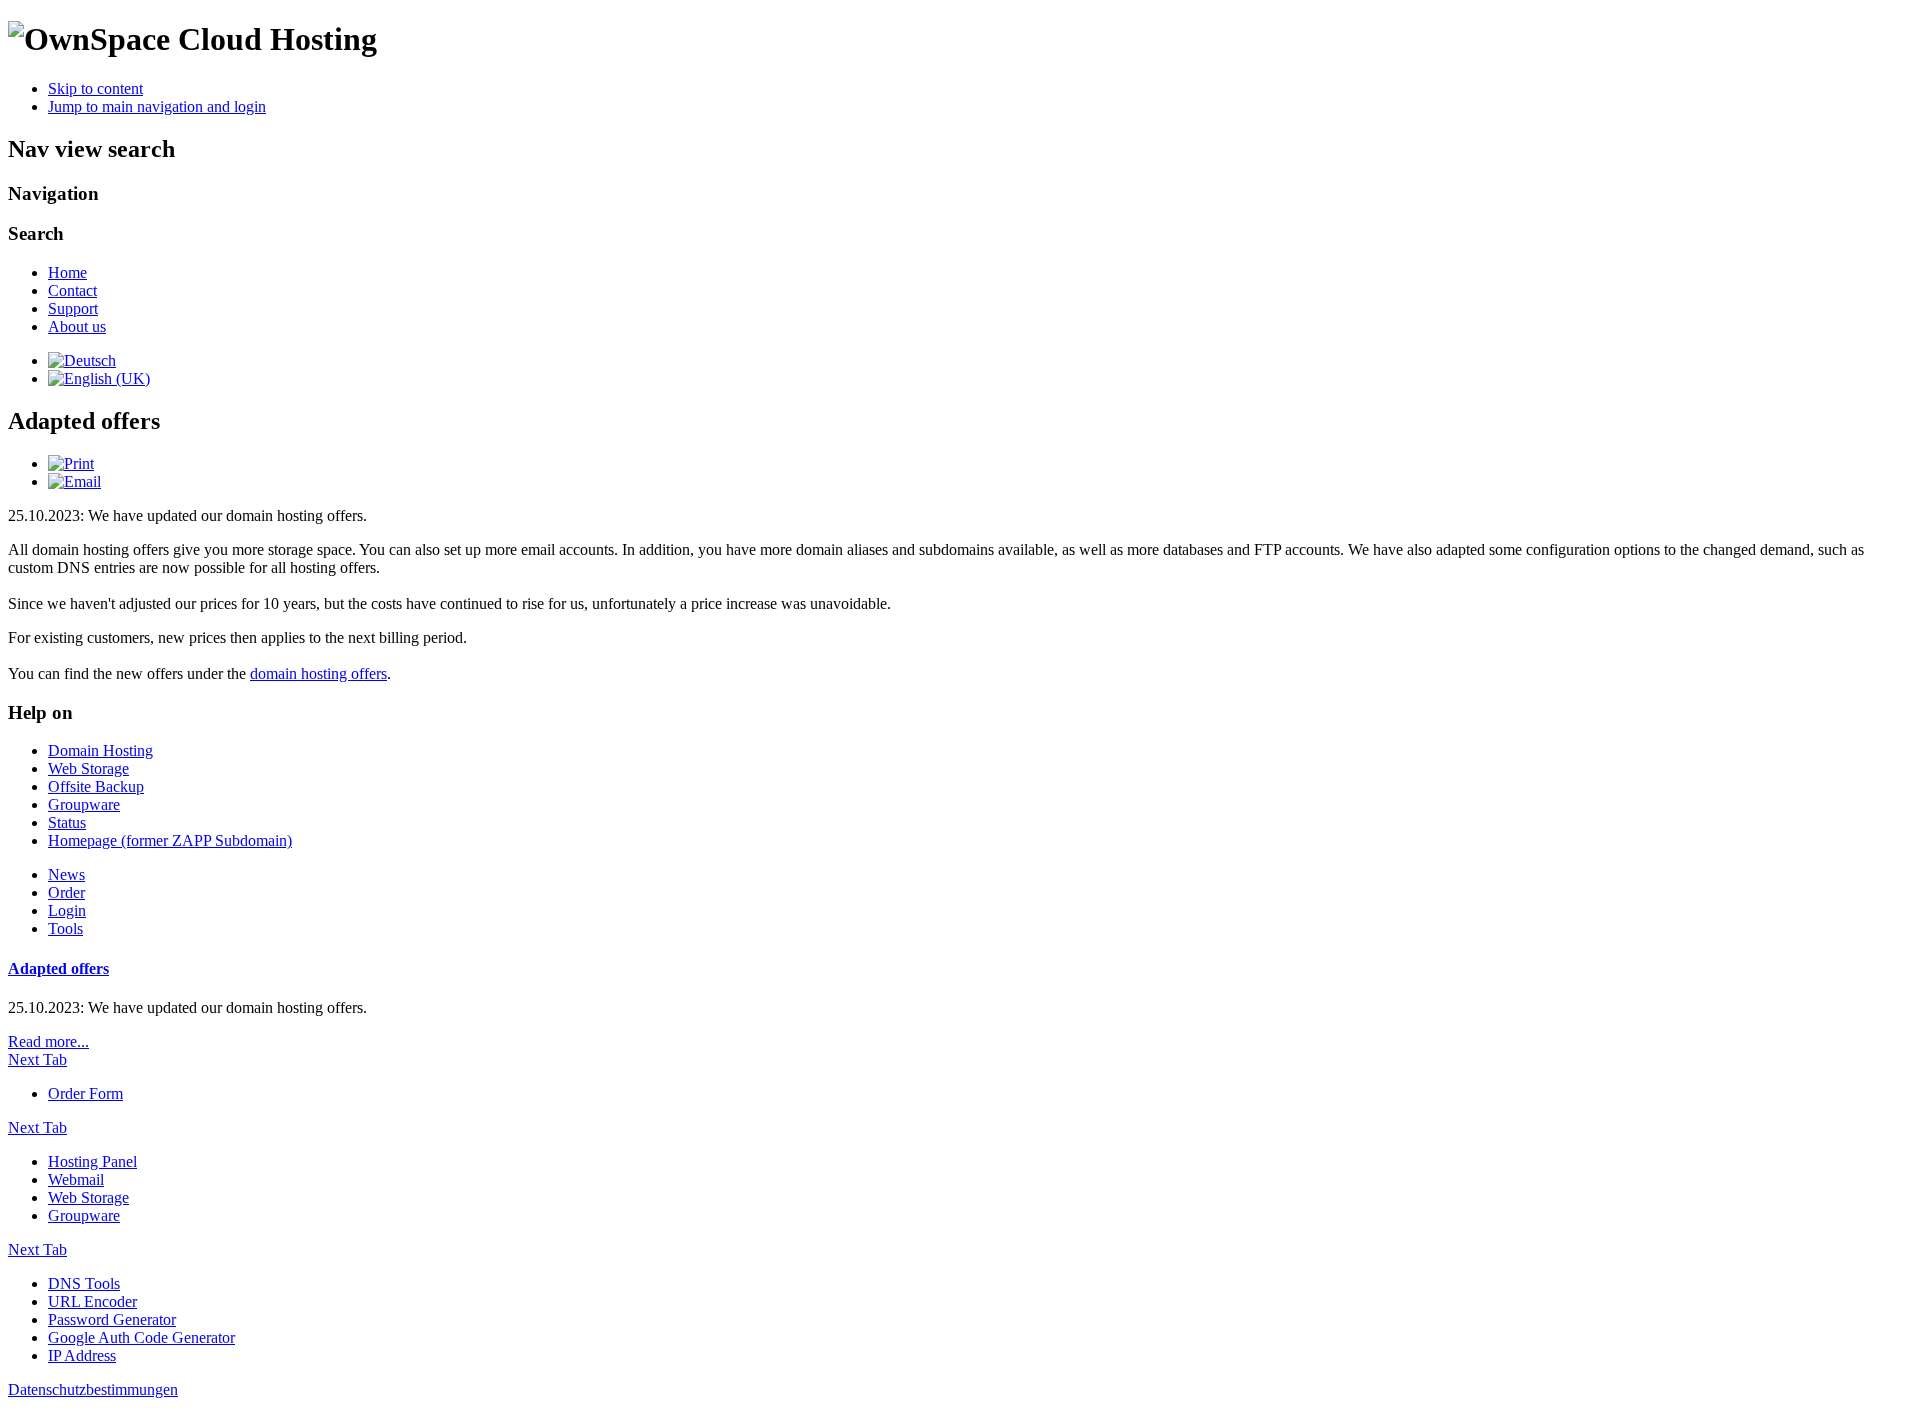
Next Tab (37, 1059)
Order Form (85, 1093)
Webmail (76, 1179)
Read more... (48, 1041)
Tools (65, 928)
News (66, 874)
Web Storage (88, 768)
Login (67, 910)
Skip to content (95, 88)
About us (77, 326)
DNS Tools (84, 1283)
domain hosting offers (318, 673)
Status (67, 822)
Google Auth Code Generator (141, 1337)
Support (73, 308)
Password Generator (112, 1319)
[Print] (71, 463)
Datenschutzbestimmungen (93, 1389)
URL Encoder (92, 1301)
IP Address (82, 1355)
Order (66, 892)
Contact (72, 290)
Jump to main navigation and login (157, 106)
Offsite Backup (96, 786)
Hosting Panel (92, 1161)
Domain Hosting (100, 750)
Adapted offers (58, 968)
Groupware (84, 804)
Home (67, 272)
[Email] (74, 481)
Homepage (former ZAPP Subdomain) (170, 840)
